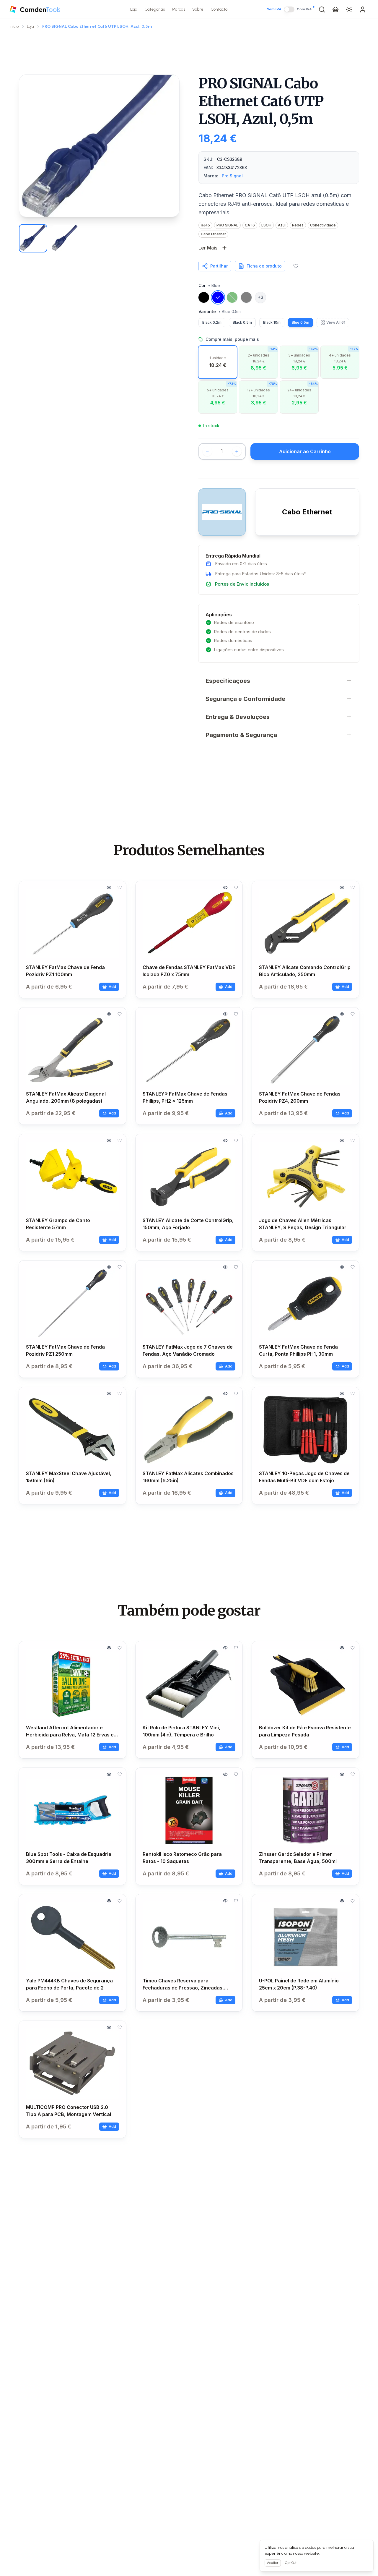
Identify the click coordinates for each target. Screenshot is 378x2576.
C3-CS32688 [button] (230, 159)
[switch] (289, 9)
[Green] (232, 297)
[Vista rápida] (109, 887)
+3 (261, 297)
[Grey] (246, 297)
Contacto (219, 9)
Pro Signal (232, 176)
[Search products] (322, 9)
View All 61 (336, 322)
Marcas (179, 9)
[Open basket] (335, 9)
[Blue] (218, 297)
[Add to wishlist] (296, 266)
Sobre (198, 9)
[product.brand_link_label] (222, 512)
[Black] (204, 297)
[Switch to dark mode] (349, 9)
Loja (134, 9)
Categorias (155, 9)
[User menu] (363, 9)
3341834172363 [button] (232, 167)
